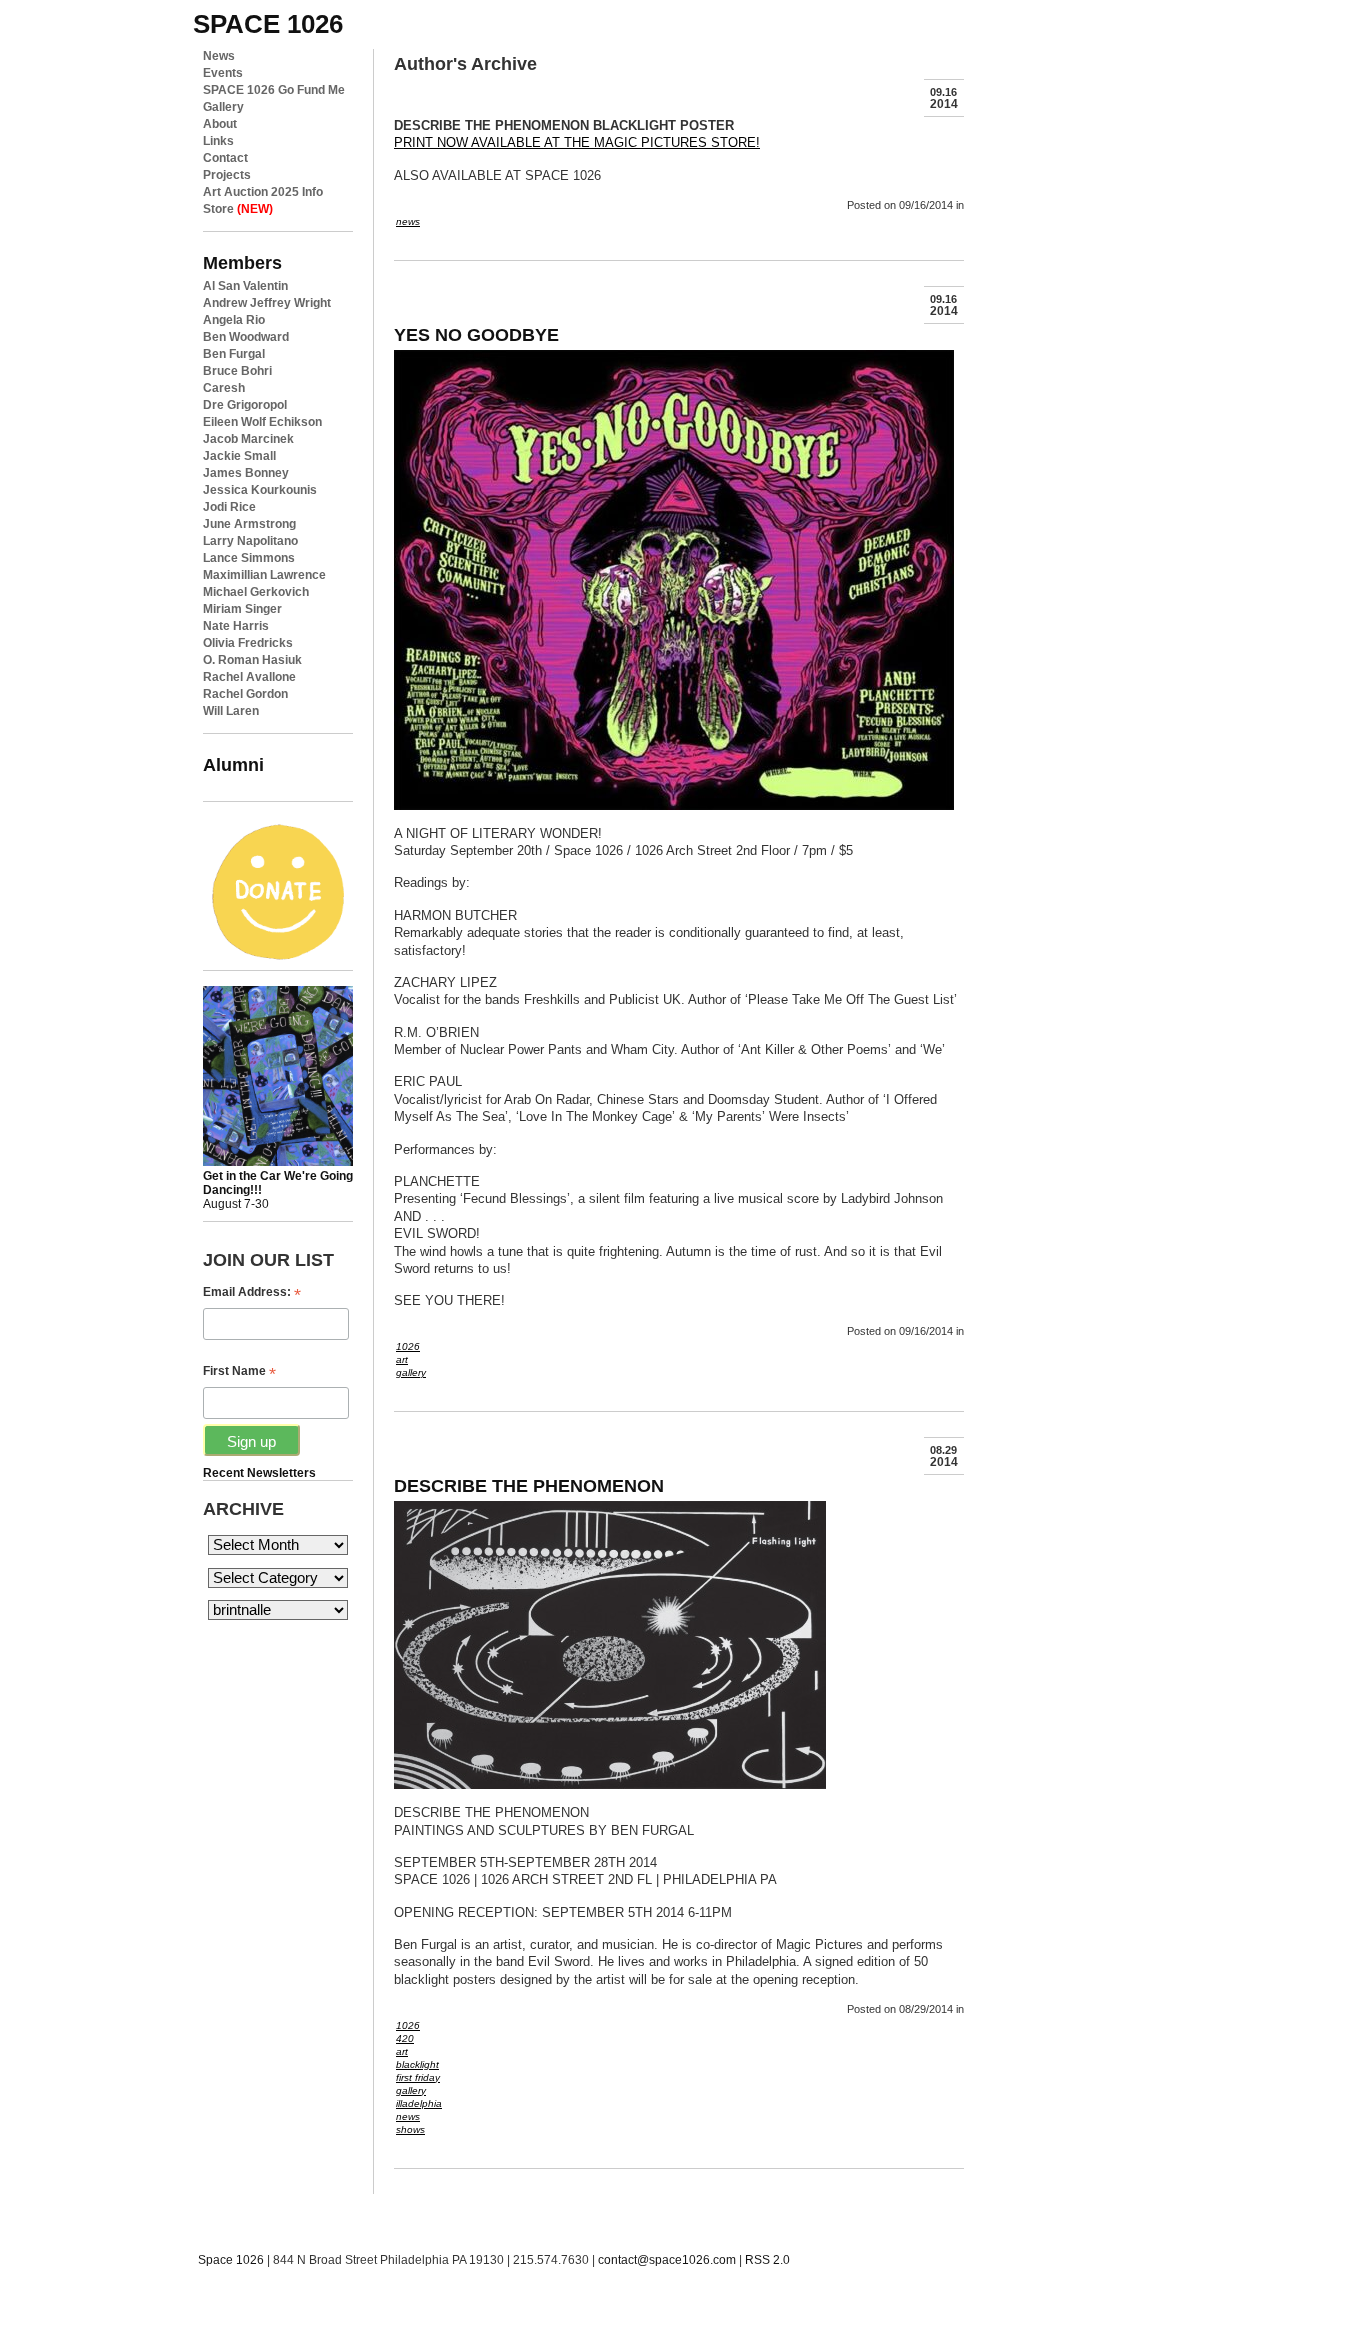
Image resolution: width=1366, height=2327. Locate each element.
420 (405, 2038)
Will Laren (231, 711)
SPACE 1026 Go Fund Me (274, 90)
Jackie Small (239, 456)
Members (242, 262)
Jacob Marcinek (248, 439)
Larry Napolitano (250, 541)
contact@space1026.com (667, 2260)
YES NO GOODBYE (476, 334)
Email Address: (252, 1292)
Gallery (223, 107)
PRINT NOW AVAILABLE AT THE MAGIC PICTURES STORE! (577, 142)
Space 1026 (231, 2260)
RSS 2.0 (767, 2260)
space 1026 (268, 24)
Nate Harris (236, 626)
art (402, 1359)
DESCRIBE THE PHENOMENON (529, 1485)
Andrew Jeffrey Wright (267, 303)
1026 (408, 1346)
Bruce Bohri (237, 371)
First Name (239, 1371)
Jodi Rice (229, 507)
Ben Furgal (234, 354)
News (219, 56)
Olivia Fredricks (248, 643)
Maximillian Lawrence (264, 575)
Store (238, 209)
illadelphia (419, 2103)
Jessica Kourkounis (260, 490)
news (408, 221)
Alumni (233, 764)
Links (218, 141)
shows (410, 2129)
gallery (411, 1372)
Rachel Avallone (249, 677)
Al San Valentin (245, 286)
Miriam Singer (242, 609)
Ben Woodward (246, 337)
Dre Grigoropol (245, 405)
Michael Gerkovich (256, 592)
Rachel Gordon (245, 694)
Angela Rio (234, 320)
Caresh (224, 388)
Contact (225, 158)
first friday (418, 2077)
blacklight (417, 2064)
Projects (227, 175)
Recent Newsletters (259, 1473)
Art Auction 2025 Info (263, 192)
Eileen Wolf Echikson (262, 422)
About (220, 124)
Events (223, 73)
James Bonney (246, 473)
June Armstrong (249, 524)
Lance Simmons (249, 558)
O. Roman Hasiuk (252, 660)
